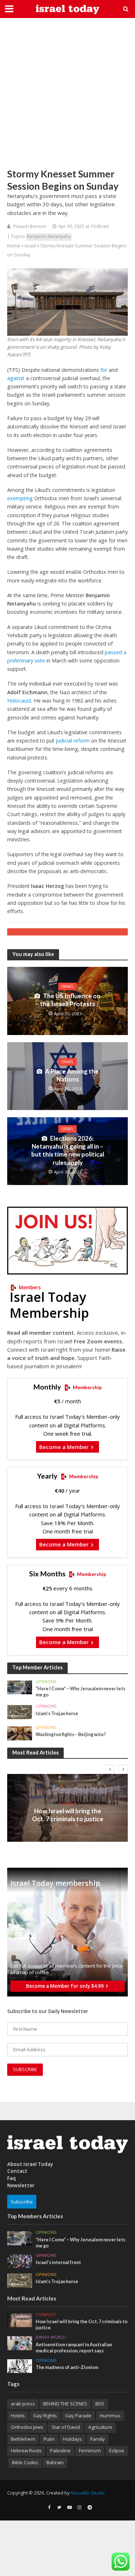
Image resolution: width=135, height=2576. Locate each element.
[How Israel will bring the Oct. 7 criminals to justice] (20, 2320)
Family (98, 2439)
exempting (20, 498)
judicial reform (73, 741)
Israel (30, 246)
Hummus (110, 2416)
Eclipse (117, 2450)
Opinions (46, 1682)
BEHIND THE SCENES (65, 2404)
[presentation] (110, 1769)
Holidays (73, 2439)
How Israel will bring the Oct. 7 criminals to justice (68, 1815)
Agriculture (100, 2427)
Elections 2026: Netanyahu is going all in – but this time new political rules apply (68, 1150)
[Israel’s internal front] (20, 2260)
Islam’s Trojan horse (57, 1714)
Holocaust (19, 701)
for (104, 370)
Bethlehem (23, 2439)
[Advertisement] (67, 93)
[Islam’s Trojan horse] (20, 1712)
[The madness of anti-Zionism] (20, 2366)
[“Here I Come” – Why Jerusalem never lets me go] (20, 1687)
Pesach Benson (30, 226)
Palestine (60, 2450)
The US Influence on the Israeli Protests (70, 1000)
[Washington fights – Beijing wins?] (20, 1733)
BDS (100, 2404)
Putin (49, 2439)
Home (14, 246)
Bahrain (55, 2462)
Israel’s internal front (58, 2262)
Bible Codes (25, 2462)
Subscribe (22, 2202)
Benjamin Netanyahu (49, 236)
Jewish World (51, 2337)
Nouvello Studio (88, 2493)
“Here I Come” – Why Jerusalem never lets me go (80, 1692)
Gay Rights (45, 2416)
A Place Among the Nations (72, 1075)
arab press (23, 2404)
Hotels (18, 2416)
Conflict (68, 1803)
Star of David (66, 2427)
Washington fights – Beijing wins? (71, 1734)
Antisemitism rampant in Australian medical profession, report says (74, 2348)
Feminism (90, 2450)
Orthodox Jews (27, 2427)
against (16, 378)
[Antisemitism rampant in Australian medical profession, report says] (20, 2343)
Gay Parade (78, 2416)
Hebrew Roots (26, 2450)
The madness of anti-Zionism (67, 2367)
